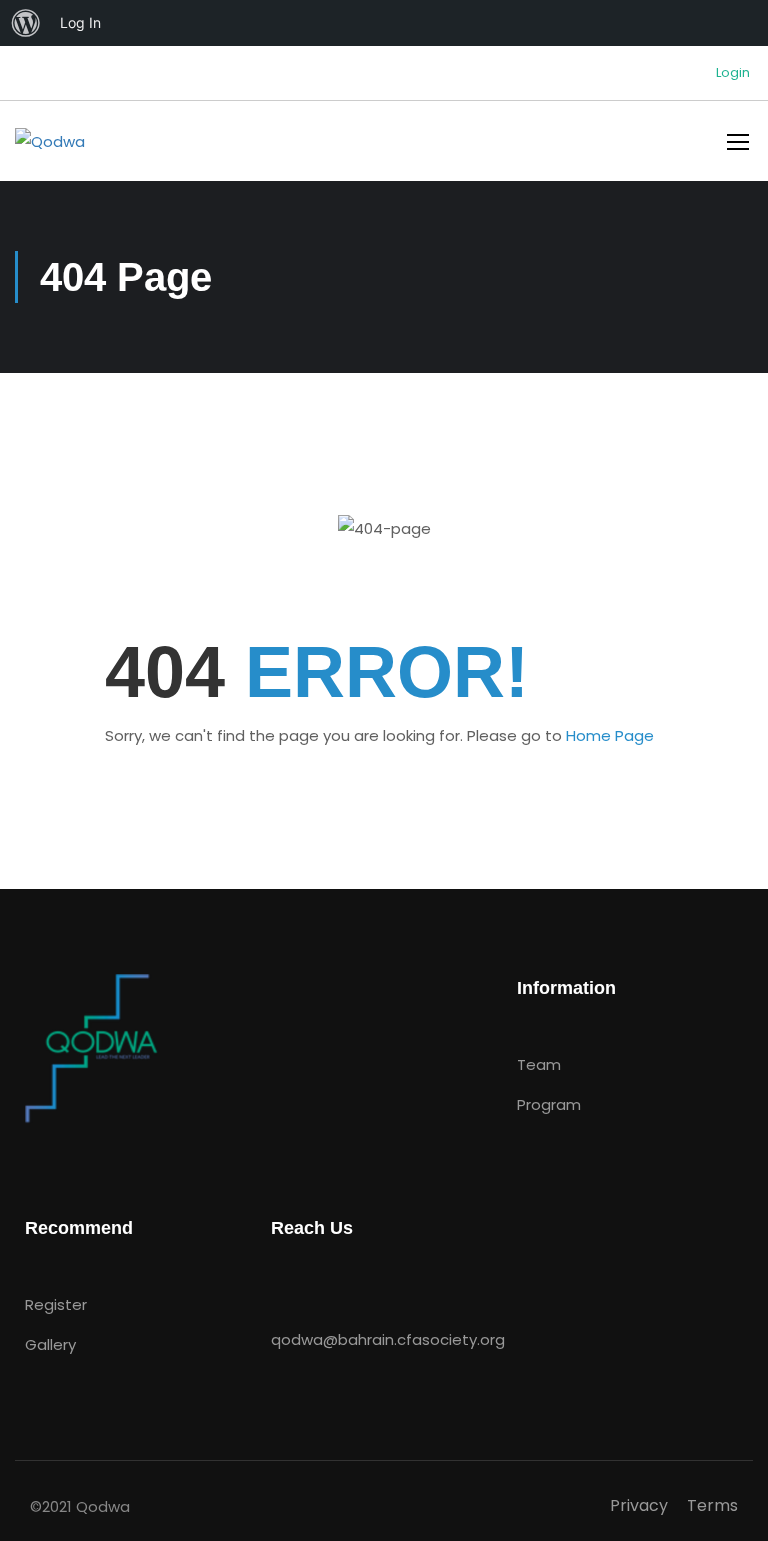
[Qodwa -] (91, 141)
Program (549, 1104)
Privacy (639, 1505)
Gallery (50, 1344)
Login (733, 73)
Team (539, 1064)
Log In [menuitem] (80, 22)
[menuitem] (26, 23)
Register (56, 1304)
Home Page (610, 735)
